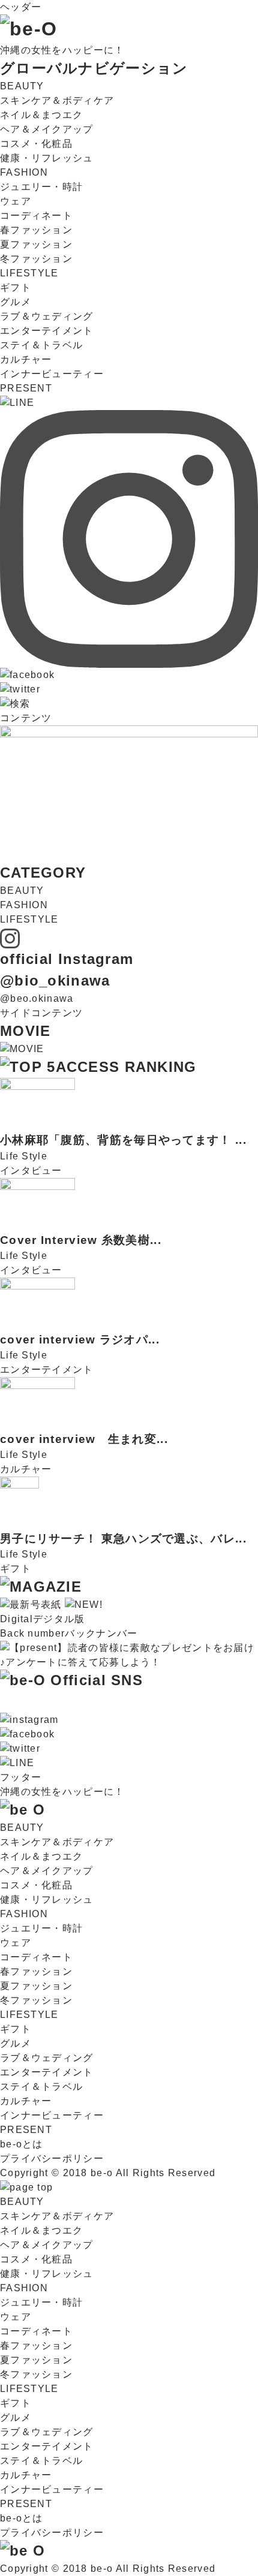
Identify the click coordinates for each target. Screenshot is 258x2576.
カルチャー (26, 359)
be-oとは (22, 2144)
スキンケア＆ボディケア (57, 100)
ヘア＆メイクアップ (47, 129)
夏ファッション (36, 244)
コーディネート (36, 216)
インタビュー (31, 1171)
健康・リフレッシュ (47, 158)
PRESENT (26, 388)
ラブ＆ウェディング (47, 316)
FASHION (24, 172)
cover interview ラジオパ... (80, 1340)
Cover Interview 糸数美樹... (81, 1240)
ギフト (16, 287)
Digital (43, 1619)
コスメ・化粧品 (36, 144)
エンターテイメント (47, 331)
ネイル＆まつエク (41, 115)
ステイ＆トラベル (41, 345)
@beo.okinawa (37, 998)
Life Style (24, 1156)
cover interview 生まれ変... (84, 1439)
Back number (69, 1633)
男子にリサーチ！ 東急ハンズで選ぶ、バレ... (123, 1539)
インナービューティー (52, 374)
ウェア (16, 201)
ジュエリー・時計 (41, 187)
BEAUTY (22, 86)
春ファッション (36, 230)
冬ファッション (36, 259)
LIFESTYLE (29, 273)
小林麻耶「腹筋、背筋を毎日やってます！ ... (123, 1140)
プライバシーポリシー (52, 2158)
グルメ (16, 302)
